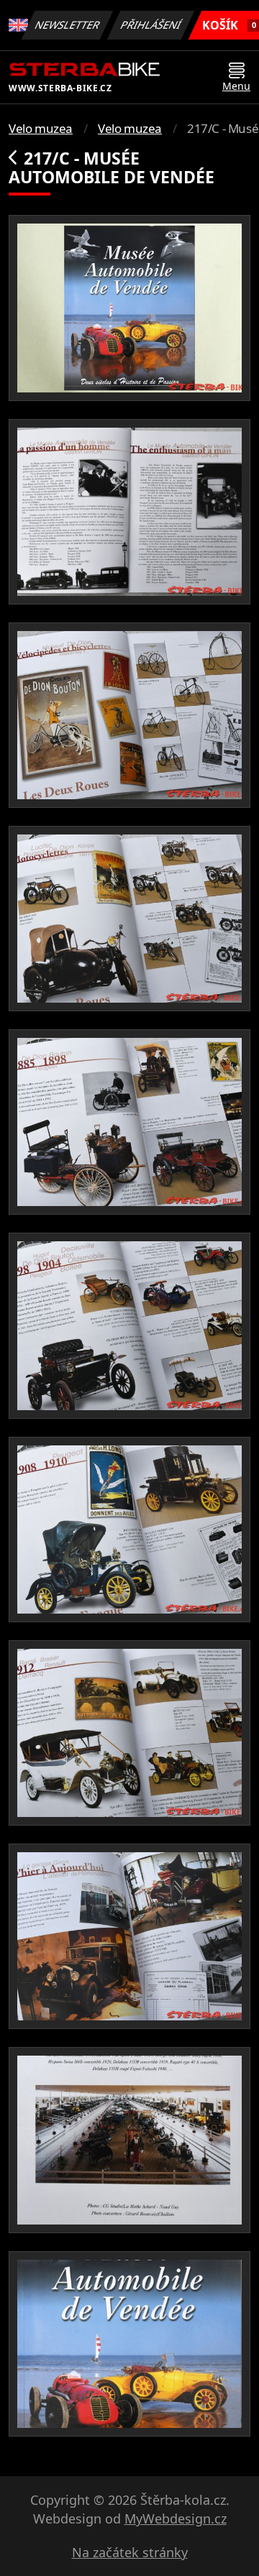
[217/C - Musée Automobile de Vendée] (129, 308)
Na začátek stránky (130, 2552)
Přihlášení (151, 25)
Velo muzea (41, 128)
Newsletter (68, 25)
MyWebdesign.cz (176, 2518)
